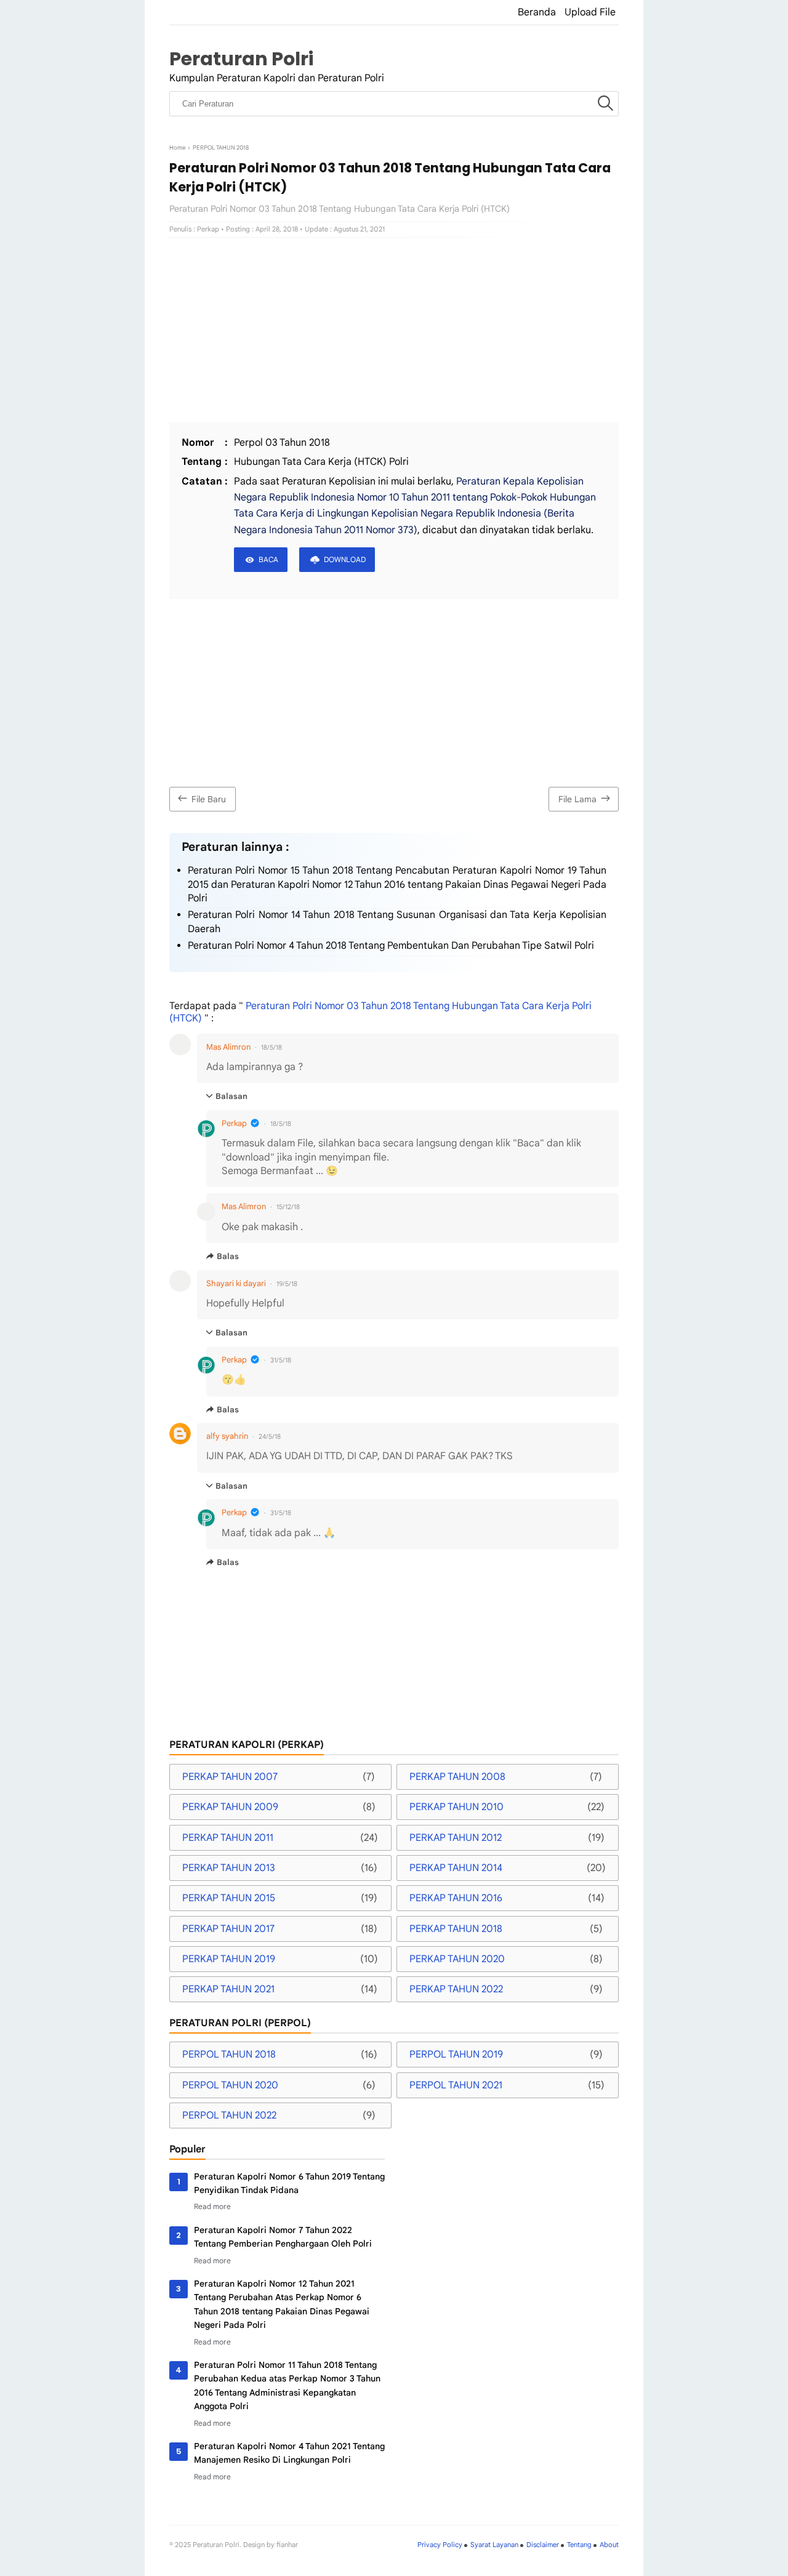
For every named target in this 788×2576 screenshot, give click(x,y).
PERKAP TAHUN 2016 (456, 1898)
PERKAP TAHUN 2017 (228, 1929)
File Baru (209, 799)
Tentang (579, 2545)
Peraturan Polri (241, 59)
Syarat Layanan (494, 2545)
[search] (605, 104)
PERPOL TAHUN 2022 (229, 2115)
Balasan (231, 1096)
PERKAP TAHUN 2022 (456, 1989)
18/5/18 (271, 1047)
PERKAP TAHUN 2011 (228, 1838)
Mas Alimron (228, 1047)
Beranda (537, 12)
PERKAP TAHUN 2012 (456, 1838)
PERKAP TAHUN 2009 (230, 1807)
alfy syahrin (227, 1436)
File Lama (577, 799)
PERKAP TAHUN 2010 (456, 1807)
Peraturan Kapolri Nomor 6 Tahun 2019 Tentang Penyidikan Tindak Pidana (289, 2183)
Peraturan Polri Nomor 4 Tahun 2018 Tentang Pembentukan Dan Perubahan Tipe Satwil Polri (391, 946)
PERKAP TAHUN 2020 (457, 1959)
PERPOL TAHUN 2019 (456, 2055)
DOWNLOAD (345, 559)
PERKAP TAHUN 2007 (230, 1777)
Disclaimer (543, 2545)
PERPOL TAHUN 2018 (229, 2055)
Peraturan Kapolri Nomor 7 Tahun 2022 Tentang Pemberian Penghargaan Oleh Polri (283, 2237)
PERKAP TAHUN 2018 (456, 1929)
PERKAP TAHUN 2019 (229, 1959)
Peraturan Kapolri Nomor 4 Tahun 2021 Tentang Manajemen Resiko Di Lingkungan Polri (289, 2453)
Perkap (234, 1123)
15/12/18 (288, 1207)
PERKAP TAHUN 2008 (457, 1777)
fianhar (287, 2545)
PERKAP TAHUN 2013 (229, 1868)
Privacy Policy (440, 2545)
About (609, 2545)
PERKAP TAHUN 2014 (456, 1868)
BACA (268, 559)
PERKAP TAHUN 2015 (229, 1898)
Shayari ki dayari (236, 1283)
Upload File (590, 12)
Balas (228, 1256)
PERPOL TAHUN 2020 (230, 2085)
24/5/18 (270, 1436)
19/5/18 (287, 1284)
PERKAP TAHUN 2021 (228, 1989)
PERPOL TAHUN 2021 (456, 2085)
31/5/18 (281, 1360)
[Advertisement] (394, 330)
